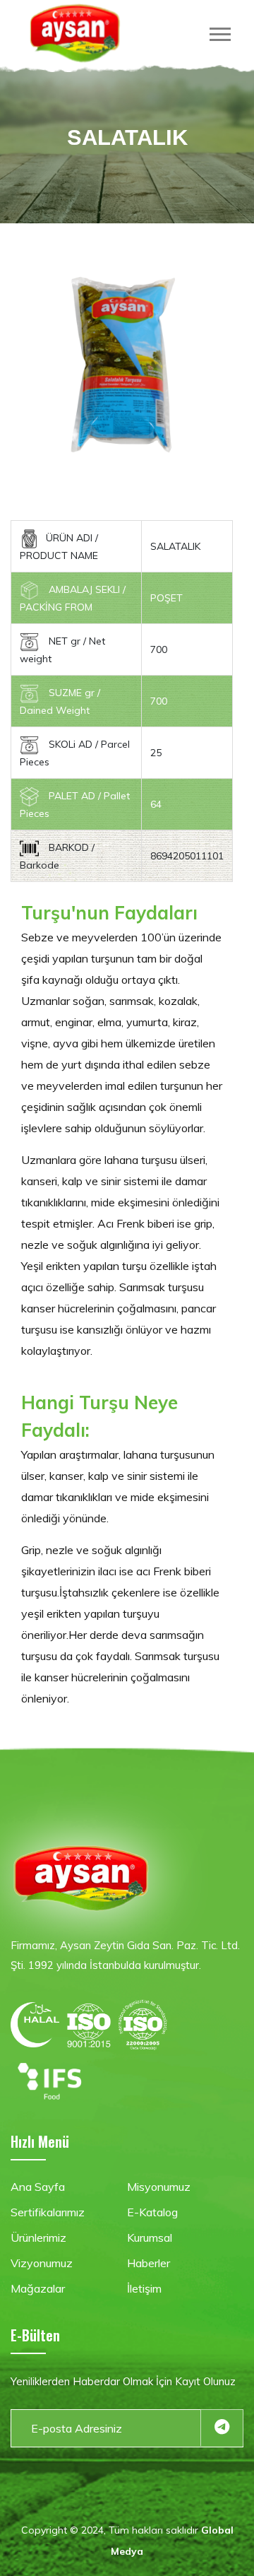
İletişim (144, 2288)
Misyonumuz (159, 2187)
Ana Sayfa (38, 2187)
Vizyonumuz (42, 2263)
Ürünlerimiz (38, 2237)
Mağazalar (38, 2288)
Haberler (149, 2263)
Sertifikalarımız (48, 2212)
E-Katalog (152, 2212)
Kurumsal (150, 2237)
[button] (223, 31)
